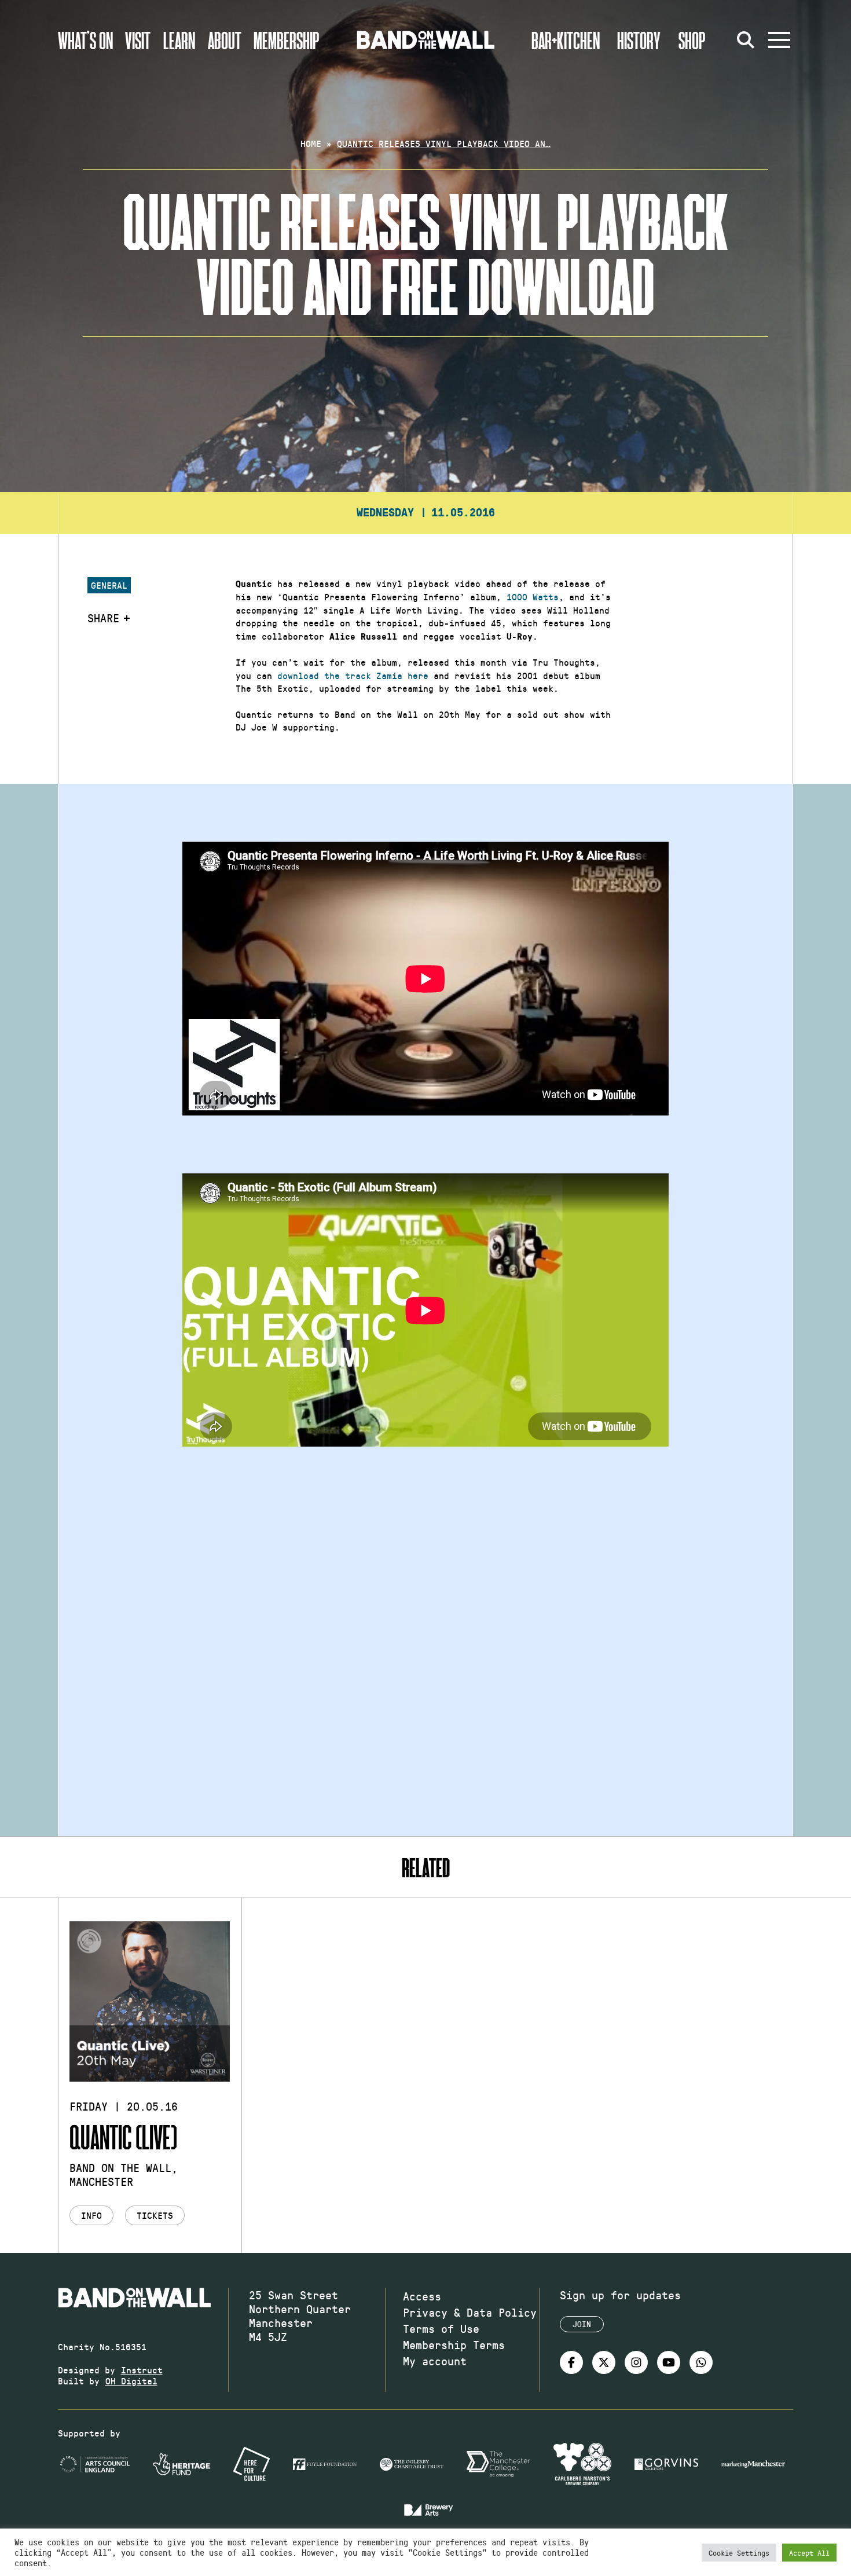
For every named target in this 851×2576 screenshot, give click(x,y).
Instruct (142, 2370)
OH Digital (131, 2381)
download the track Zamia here (353, 675)
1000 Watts (533, 597)
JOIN (582, 2324)
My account (435, 2361)
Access (422, 2296)
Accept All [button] (809, 2553)
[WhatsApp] (701, 2362)
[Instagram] (636, 2362)
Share (103, 618)
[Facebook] (571, 2362)
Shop (692, 40)
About (225, 40)
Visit (138, 40)
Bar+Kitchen (566, 40)
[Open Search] (746, 40)
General (109, 585)
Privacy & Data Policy (470, 2312)
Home (311, 143)
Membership (287, 40)
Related (426, 1867)
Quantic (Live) (123, 2136)
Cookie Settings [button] (739, 2553)
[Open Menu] (779, 40)
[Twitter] (604, 2362)
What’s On (85, 40)
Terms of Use (441, 2328)
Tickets (155, 2215)
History (639, 40)
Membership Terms (454, 2344)
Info (91, 2215)
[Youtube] (669, 2362)
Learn (179, 40)
